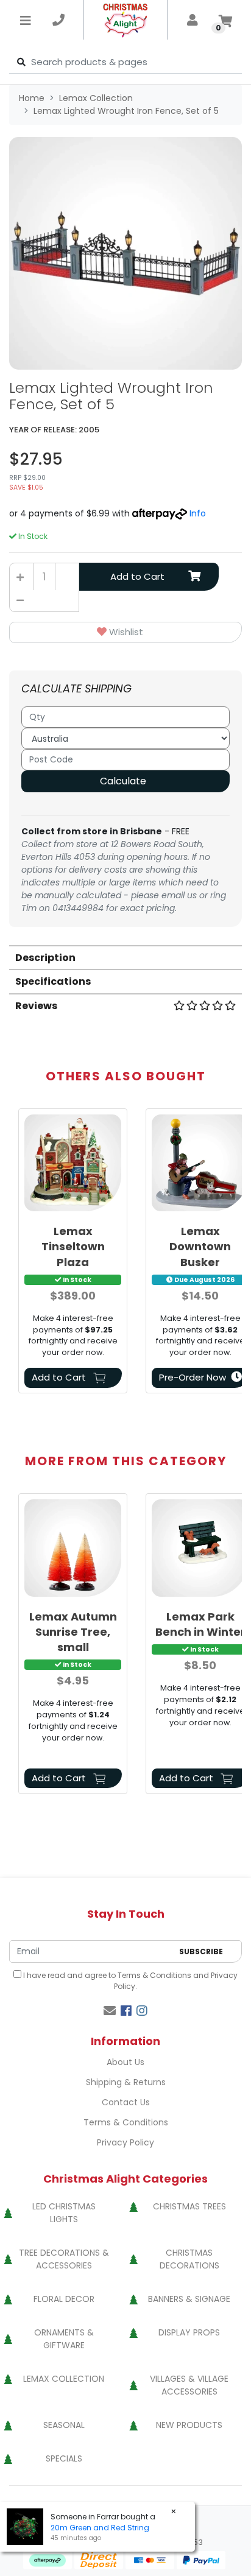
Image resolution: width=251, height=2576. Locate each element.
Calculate (123, 781)
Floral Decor (64, 2299)
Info (198, 513)
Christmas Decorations (189, 2259)
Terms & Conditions (154, 1975)
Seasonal (64, 2425)
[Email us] (110, 2011)
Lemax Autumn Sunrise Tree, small (73, 1632)
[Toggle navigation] (26, 20)
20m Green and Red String (100, 2528)
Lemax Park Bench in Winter (200, 1624)
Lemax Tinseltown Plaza (73, 1246)
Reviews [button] (36, 1006)
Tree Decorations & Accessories (64, 2259)
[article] (73, 1253)
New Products (189, 2425)
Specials (64, 2458)
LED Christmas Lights (64, 2213)
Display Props (189, 2332)
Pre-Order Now (193, 1377)
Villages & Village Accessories (189, 2385)
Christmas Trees (189, 2206)
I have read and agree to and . (129, 1981)
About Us (125, 2062)
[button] (125, 632)
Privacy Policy (125, 2142)
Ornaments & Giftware (64, 2339)
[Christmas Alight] (126, 20)
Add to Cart (137, 576)
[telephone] (58, 20)
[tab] (125, 957)
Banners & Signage (189, 2299)
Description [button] (45, 958)
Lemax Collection (64, 2379)
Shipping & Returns (126, 2082)
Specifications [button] (53, 981)
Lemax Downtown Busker (200, 1246)
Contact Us (126, 2102)
